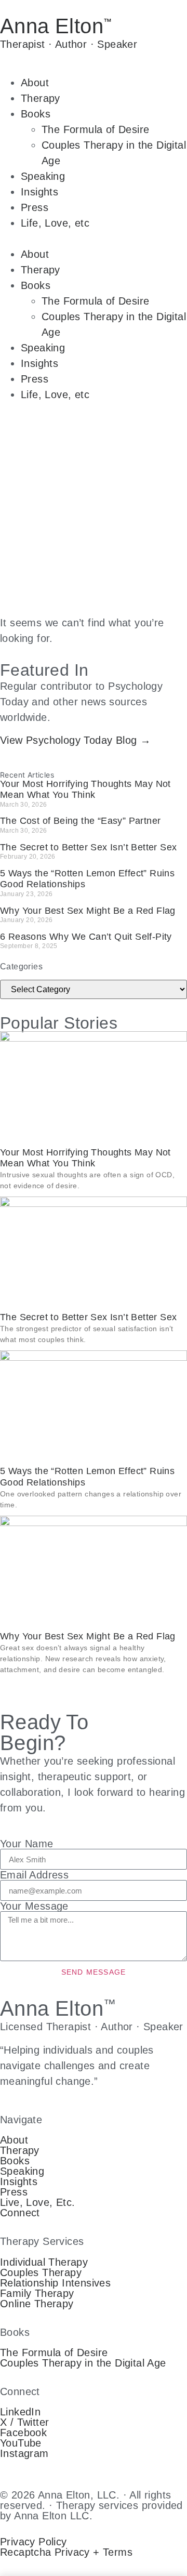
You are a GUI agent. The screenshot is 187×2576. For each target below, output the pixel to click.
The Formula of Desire (95, 129)
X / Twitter (24, 2422)
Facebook (23, 2433)
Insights (39, 192)
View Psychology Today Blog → (75, 740)
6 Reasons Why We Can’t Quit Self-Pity (86, 937)
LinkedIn (20, 2412)
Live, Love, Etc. (37, 2202)
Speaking (43, 176)
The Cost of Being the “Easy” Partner (80, 821)
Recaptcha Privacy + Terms (66, 2552)
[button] (94, 239)
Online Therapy (37, 2304)
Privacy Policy (34, 2542)
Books (36, 114)
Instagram (24, 2453)
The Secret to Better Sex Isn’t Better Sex (88, 847)
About (35, 83)
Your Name (27, 1844)
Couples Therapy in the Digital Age (83, 2363)
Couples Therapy (41, 2272)
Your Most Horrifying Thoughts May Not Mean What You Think (85, 790)
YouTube (21, 2443)
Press (35, 207)
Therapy (41, 98)
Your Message (34, 1906)
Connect (20, 2213)
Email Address (34, 1875)
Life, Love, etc (55, 223)
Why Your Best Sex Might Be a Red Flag (88, 911)
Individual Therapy (44, 2262)
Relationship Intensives (55, 2283)
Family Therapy (37, 2293)
